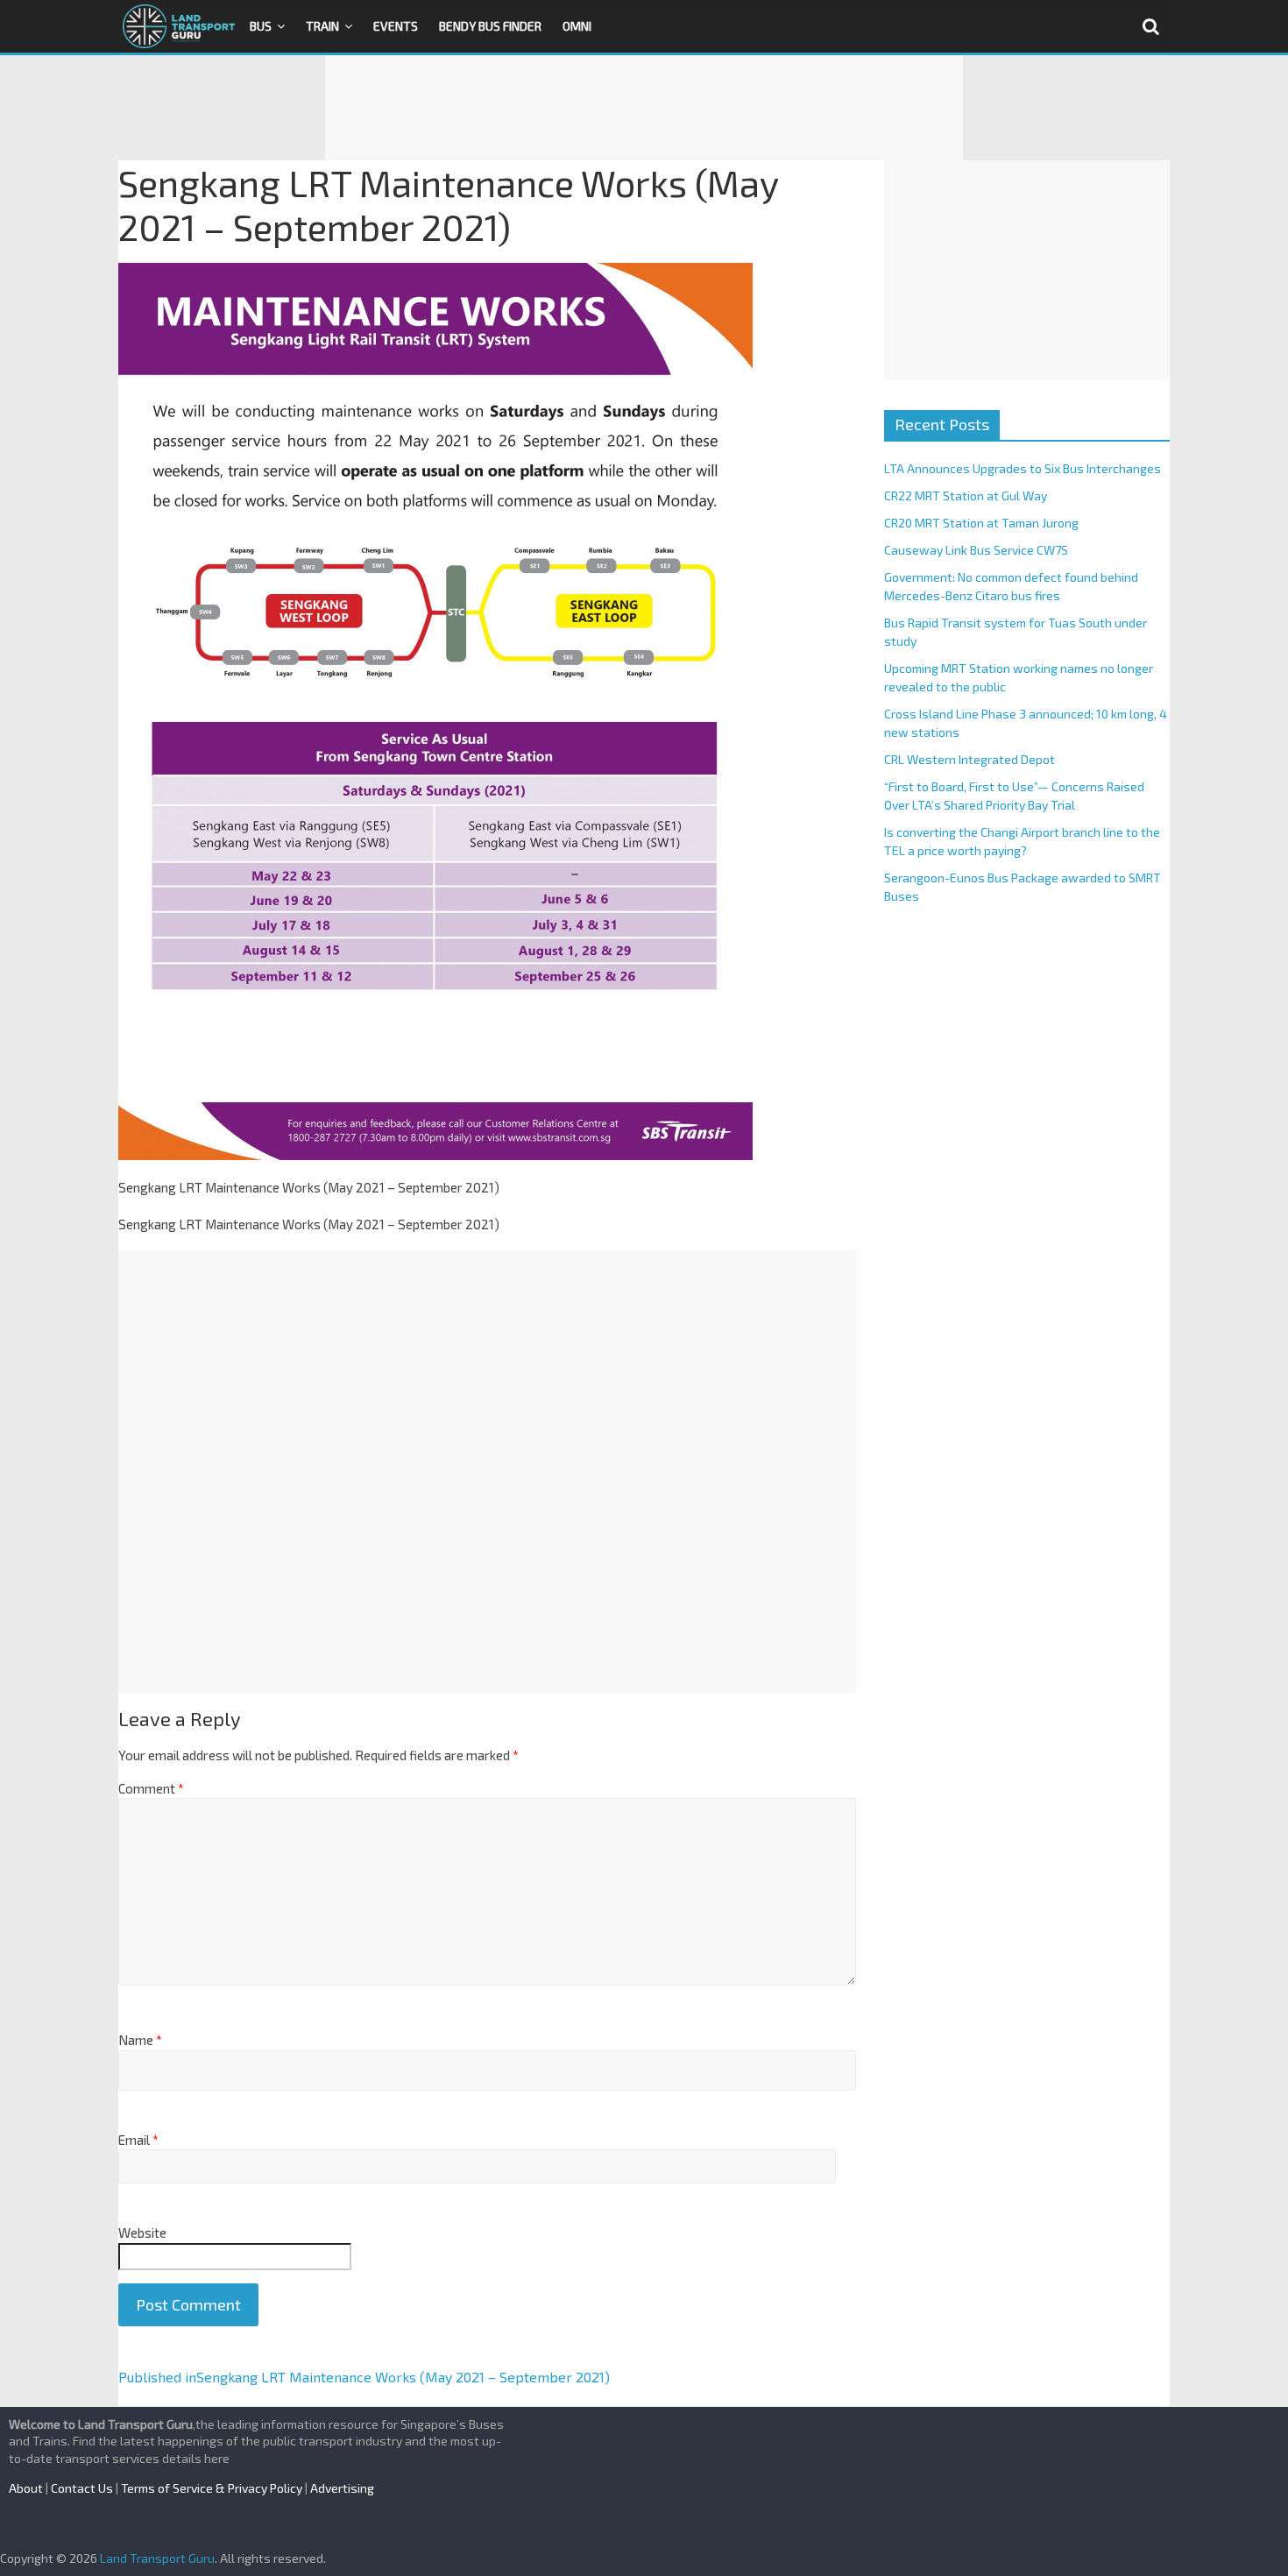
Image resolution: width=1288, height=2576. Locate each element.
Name (140, 2040)
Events (396, 26)
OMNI (577, 26)
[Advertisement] (644, 108)
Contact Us (82, 2488)
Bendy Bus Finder (490, 26)
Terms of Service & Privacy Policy (212, 2488)
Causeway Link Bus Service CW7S (976, 550)
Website (142, 2233)
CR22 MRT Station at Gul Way (966, 495)
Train (322, 26)
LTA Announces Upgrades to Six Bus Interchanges (1023, 468)
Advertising (342, 2488)
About (26, 2488)
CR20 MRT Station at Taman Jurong (981, 523)
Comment (151, 1788)
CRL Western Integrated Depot (970, 759)
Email (138, 2140)
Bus (261, 26)
